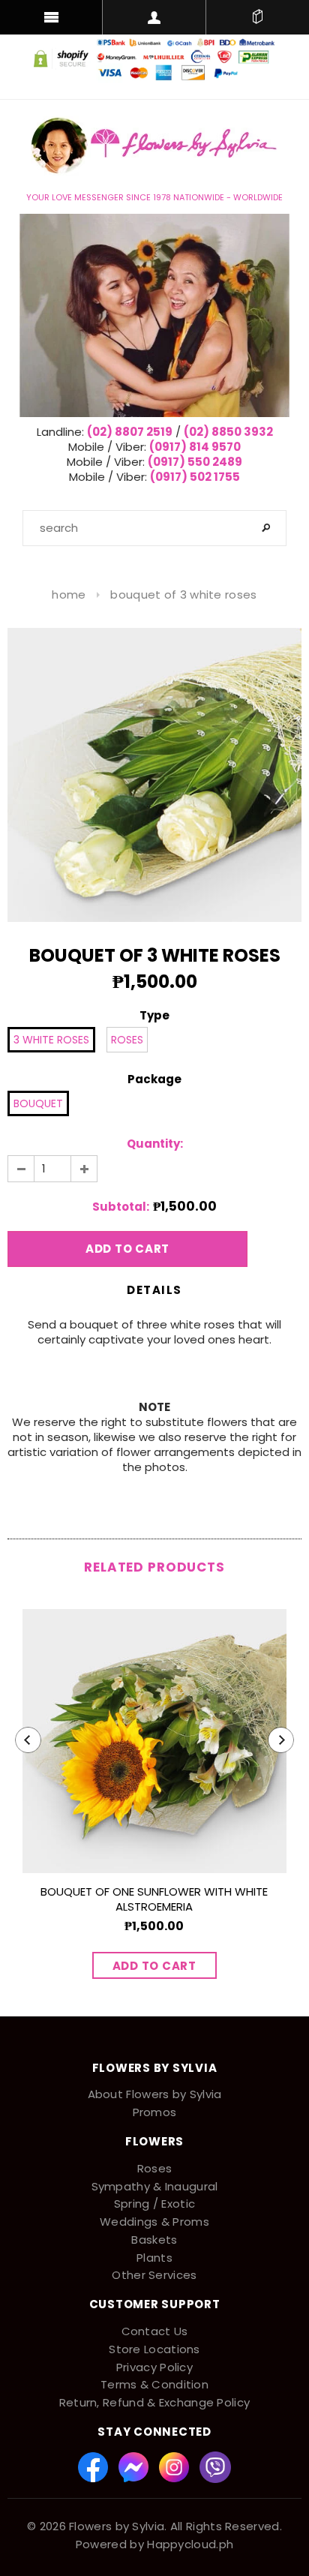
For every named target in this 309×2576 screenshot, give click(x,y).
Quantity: (155, 1144)
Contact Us (155, 2331)
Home (69, 594)
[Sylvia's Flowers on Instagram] (175, 2466)
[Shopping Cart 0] (258, 17)
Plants (154, 2258)
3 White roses (51, 1040)
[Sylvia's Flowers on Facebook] (94, 2466)
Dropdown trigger (154, 17)
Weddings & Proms (154, 2222)
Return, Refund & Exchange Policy (155, 2402)
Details (154, 1290)
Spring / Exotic (155, 2204)
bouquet (38, 1103)
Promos (155, 2112)
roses (127, 1040)
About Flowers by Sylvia (155, 2094)
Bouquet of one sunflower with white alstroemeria (154, 1899)
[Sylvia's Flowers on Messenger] (135, 2466)
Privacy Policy (154, 2367)
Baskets (154, 2240)
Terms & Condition (154, 2384)
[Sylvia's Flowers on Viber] (215, 2466)
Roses (155, 2168)
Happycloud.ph (190, 2544)
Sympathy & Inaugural (155, 2186)
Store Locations (154, 2349)
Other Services (154, 2275)
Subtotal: (121, 1207)
